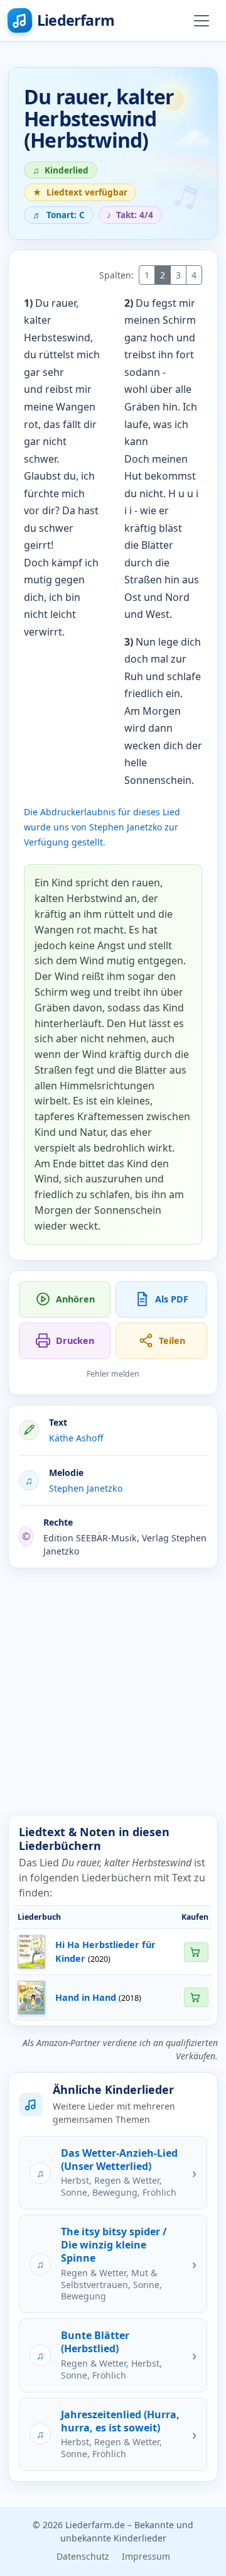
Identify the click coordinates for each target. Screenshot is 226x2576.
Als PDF (172, 1299)
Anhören (75, 1299)
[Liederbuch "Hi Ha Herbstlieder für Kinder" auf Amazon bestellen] (196, 1952)
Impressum (146, 2556)
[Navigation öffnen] (202, 21)
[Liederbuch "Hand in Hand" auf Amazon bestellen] (196, 1997)
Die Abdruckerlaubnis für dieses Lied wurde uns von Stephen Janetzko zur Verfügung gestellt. (102, 827)
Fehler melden (113, 1374)
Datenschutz (83, 2556)
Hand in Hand (86, 1997)
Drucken (75, 1340)
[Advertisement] (113, 1692)
